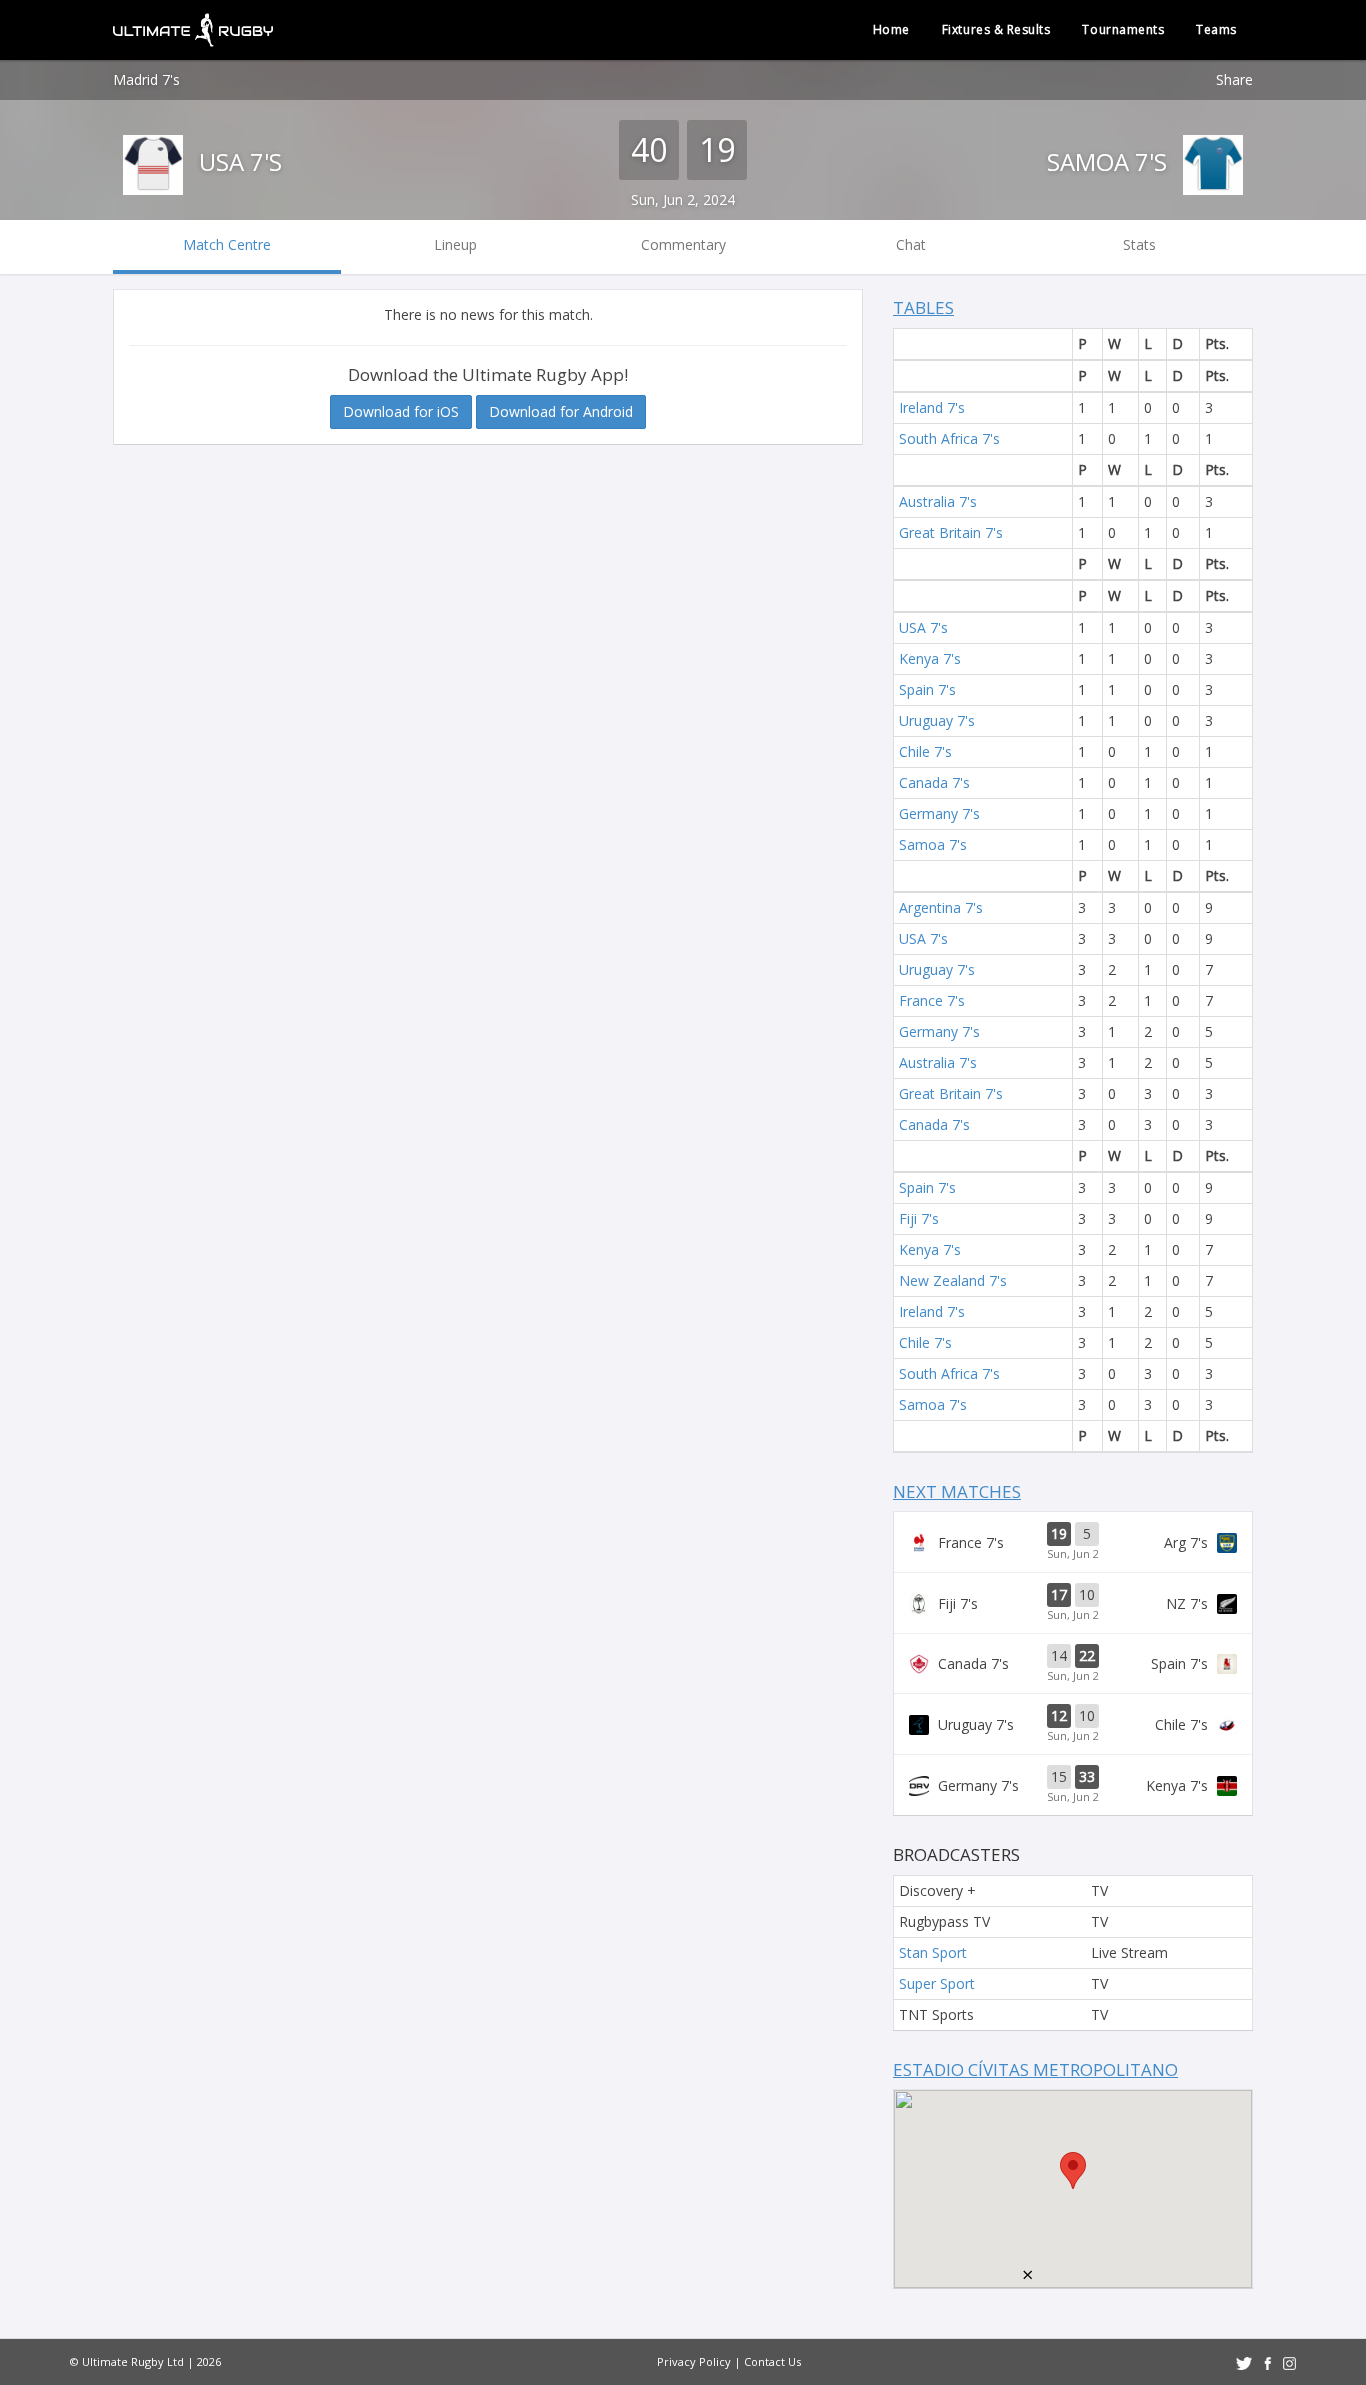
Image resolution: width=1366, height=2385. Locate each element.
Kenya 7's (930, 658)
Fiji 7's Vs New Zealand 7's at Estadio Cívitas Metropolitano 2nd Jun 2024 (1073, 1603)
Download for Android (561, 411)
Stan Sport (933, 1952)
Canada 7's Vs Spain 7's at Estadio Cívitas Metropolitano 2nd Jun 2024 (1073, 1664)
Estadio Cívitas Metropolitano (1035, 2069)
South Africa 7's (949, 438)
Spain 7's (927, 689)
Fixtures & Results (996, 29)
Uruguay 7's (937, 720)
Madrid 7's (146, 79)
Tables (923, 307)
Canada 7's (934, 782)
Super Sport (937, 1983)
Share (1234, 79)
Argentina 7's (941, 907)
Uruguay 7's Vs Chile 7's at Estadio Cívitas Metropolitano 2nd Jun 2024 (1073, 1724)
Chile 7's (925, 751)
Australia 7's (938, 501)
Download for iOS (401, 411)
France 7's (932, 1000)
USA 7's (237, 161)
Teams (1216, 29)
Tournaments (1123, 29)
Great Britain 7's (951, 532)
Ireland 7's (932, 407)
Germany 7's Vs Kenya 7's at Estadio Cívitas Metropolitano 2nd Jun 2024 (1073, 1785)
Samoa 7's (1110, 161)
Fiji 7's (919, 1218)
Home (891, 29)
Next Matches (957, 1491)
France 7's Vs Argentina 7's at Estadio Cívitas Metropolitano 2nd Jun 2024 (1073, 1542)
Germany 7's (939, 813)
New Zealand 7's (953, 1280)
